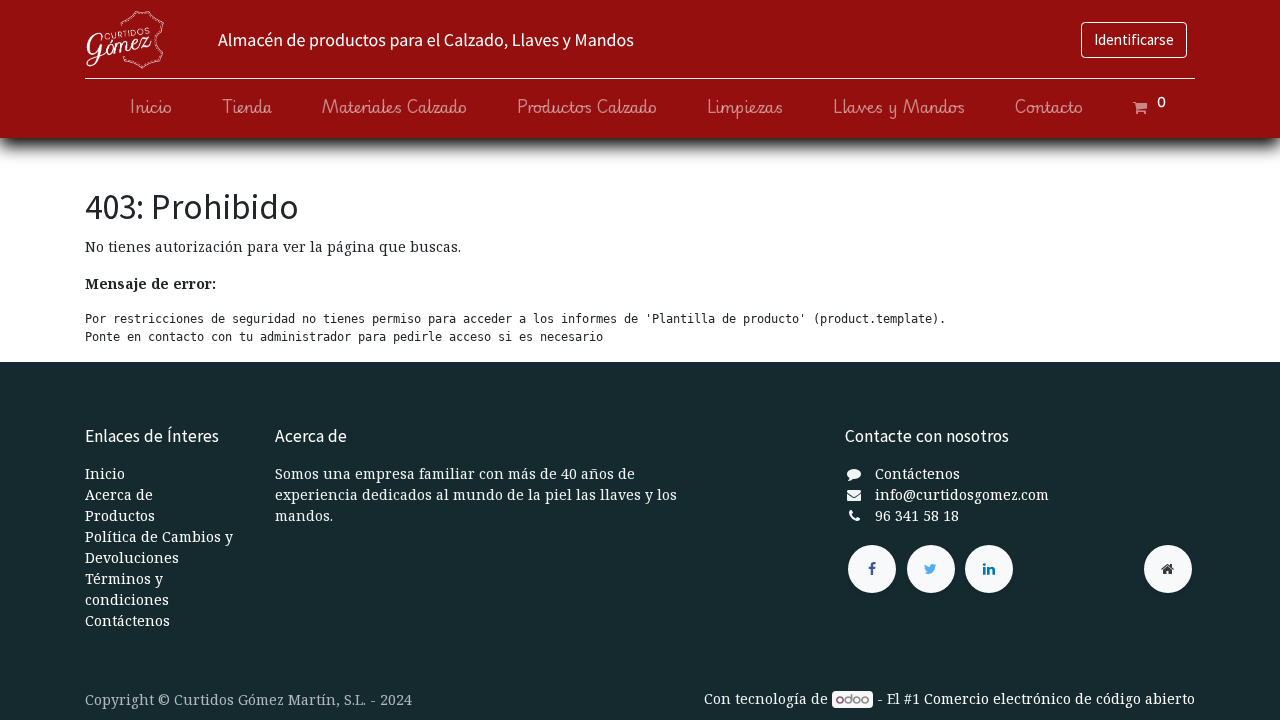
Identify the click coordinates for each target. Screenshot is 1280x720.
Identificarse (1134, 39)
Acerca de (119, 494)
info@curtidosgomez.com (962, 494)
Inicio (105, 473)
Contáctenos (127, 620)
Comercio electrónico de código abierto (1059, 698)
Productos (120, 515)
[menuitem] (151, 107)
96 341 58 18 (917, 515)
